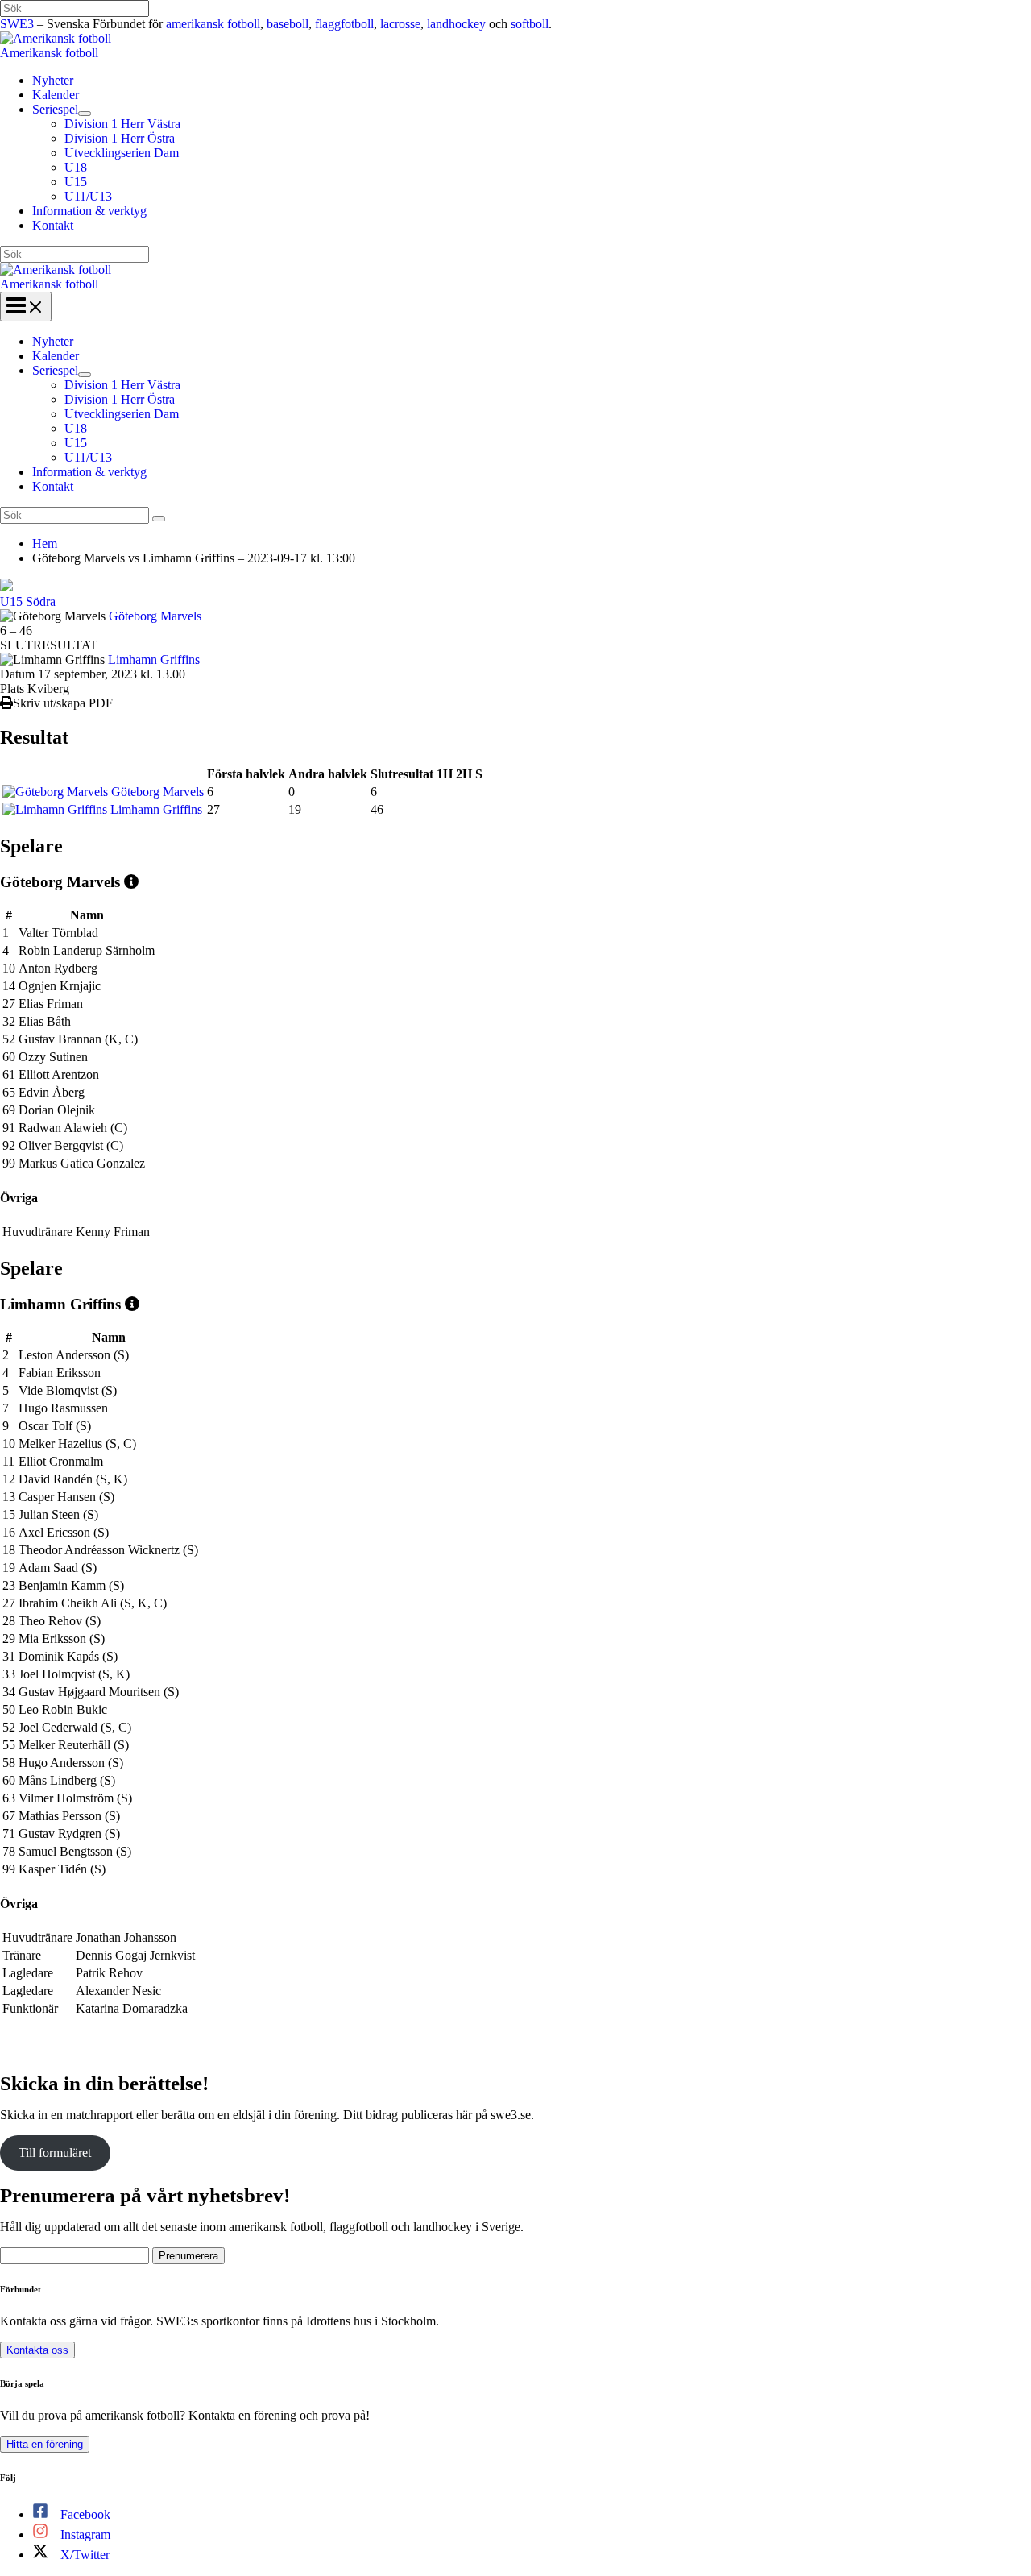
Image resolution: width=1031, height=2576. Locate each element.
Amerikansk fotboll (49, 53)
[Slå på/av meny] (85, 114)
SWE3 (17, 24)
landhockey (456, 24)
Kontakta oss (37, 2350)
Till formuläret (55, 2153)
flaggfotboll (344, 24)
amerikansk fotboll (213, 24)
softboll (530, 24)
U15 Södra (28, 601)
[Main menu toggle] (26, 307)
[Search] (159, 519)
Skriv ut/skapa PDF (63, 703)
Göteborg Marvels (155, 616)
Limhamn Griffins (154, 660)
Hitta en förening (45, 2444)
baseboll (288, 24)
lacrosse (400, 24)
